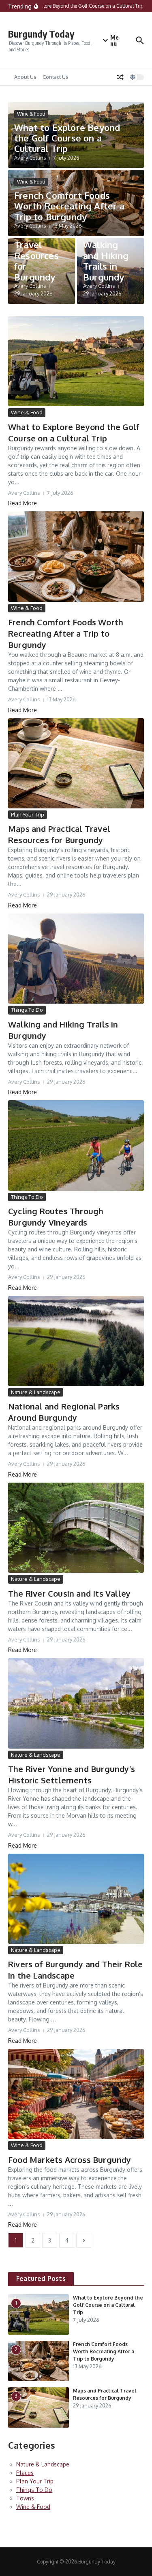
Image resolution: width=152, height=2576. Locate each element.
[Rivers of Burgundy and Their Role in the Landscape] (76, 1899)
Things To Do (27, 1010)
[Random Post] (120, 77)
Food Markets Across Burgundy (70, 2160)
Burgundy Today (41, 34)
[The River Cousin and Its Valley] (76, 1528)
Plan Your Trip (28, 814)
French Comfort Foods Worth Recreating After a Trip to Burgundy (69, 206)
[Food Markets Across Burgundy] (76, 2094)
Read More (22, 503)
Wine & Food (31, 114)
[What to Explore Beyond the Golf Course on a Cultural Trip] (76, 361)
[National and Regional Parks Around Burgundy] (76, 1341)
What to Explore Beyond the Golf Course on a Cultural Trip (67, 138)
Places (25, 2473)
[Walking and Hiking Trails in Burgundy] (76, 959)
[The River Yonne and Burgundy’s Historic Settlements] (76, 1703)
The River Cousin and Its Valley (69, 1593)
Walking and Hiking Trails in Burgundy (106, 261)
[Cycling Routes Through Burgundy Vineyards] (76, 1145)
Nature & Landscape (36, 1392)
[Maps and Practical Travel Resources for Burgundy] (76, 763)
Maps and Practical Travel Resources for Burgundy (36, 250)
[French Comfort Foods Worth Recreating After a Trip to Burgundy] (76, 556)
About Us (25, 77)
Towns (25, 2498)
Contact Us (56, 77)
